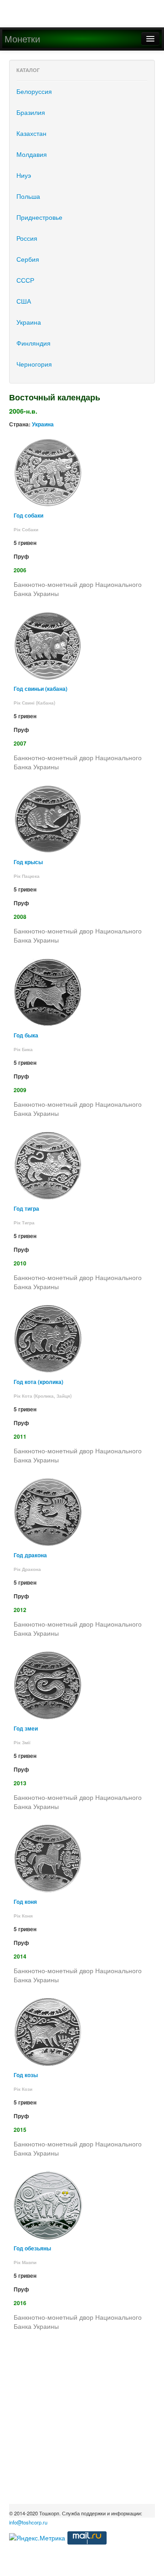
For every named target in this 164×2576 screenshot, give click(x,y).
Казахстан (31, 133)
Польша (28, 196)
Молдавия (32, 154)
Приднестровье (39, 217)
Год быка (26, 1035)
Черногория (34, 364)
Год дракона (30, 1555)
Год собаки (28, 516)
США (24, 301)
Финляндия (33, 343)
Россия (27, 238)
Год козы (26, 2075)
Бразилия (31, 112)
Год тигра (26, 1209)
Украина (29, 322)
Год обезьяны (32, 2248)
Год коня (25, 1902)
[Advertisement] (82, 2422)
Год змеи (26, 1729)
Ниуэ (24, 175)
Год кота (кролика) (38, 1382)
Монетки (22, 39)
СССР (25, 280)
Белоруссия (34, 91)
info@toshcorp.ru (28, 2522)
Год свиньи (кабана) (41, 689)
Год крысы (28, 862)
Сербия (28, 259)
